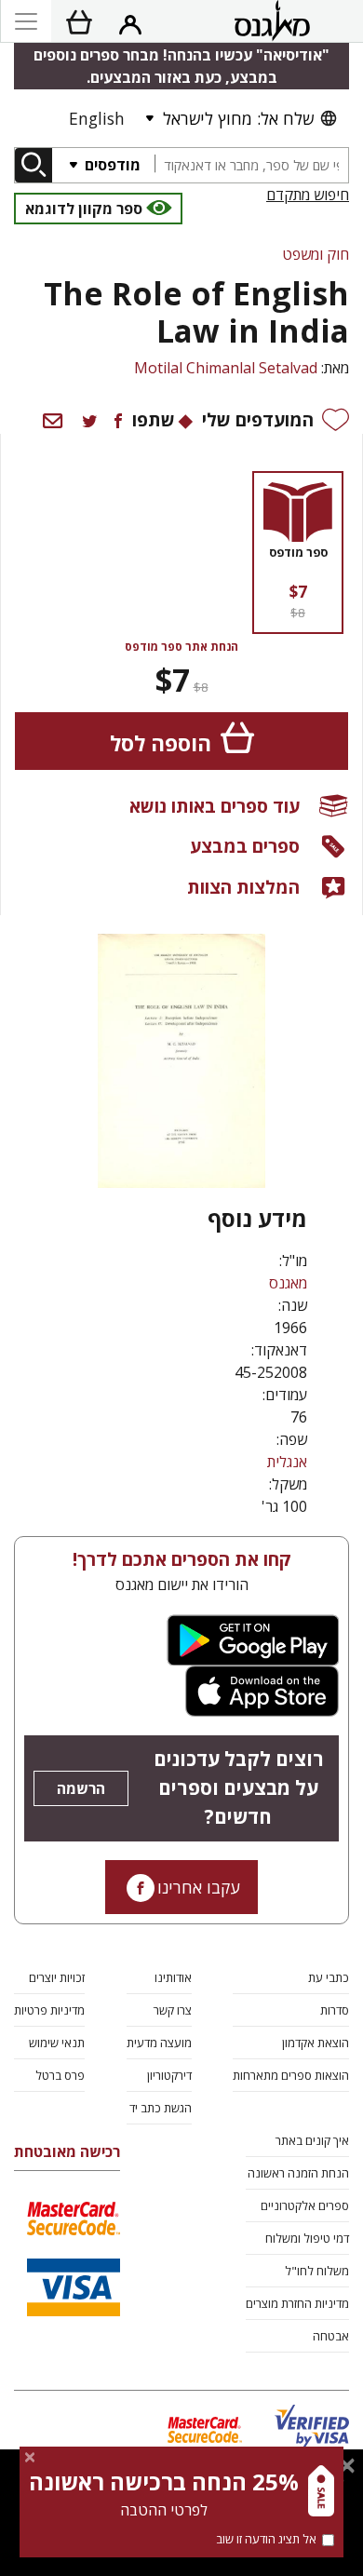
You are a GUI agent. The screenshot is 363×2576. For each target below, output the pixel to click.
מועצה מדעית (159, 2043)
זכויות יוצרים (57, 1977)
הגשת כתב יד (161, 2108)
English (97, 118)
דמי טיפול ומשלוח (307, 2238)
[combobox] (251, 165)
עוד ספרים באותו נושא (215, 806)
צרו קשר (173, 2010)
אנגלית (287, 1462)
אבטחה (331, 2336)
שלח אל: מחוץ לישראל (238, 118)
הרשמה (81, 1788)
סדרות (335, 2010)
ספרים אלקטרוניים (305, 2205)
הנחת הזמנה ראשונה (298, 2173)
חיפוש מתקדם (308, 195)
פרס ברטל (60, 2075)
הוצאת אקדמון (316, 2043)
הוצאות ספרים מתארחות (291, 2075)
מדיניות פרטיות (49, 2010)
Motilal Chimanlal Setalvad (226, 368)
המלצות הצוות (243, 887)
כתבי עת (329, 1977)
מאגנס (288, 1283)
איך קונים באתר (312, 2140)
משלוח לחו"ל (317, 2271)
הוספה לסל (161, 743)
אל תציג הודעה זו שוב (266, 2539)
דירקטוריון (169, 2075)
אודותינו (173, 1977)
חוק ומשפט (316, 254)
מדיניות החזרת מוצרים (297, 2303)
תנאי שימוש (57, 2043)
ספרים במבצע (245, 846)
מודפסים (111, 165)
